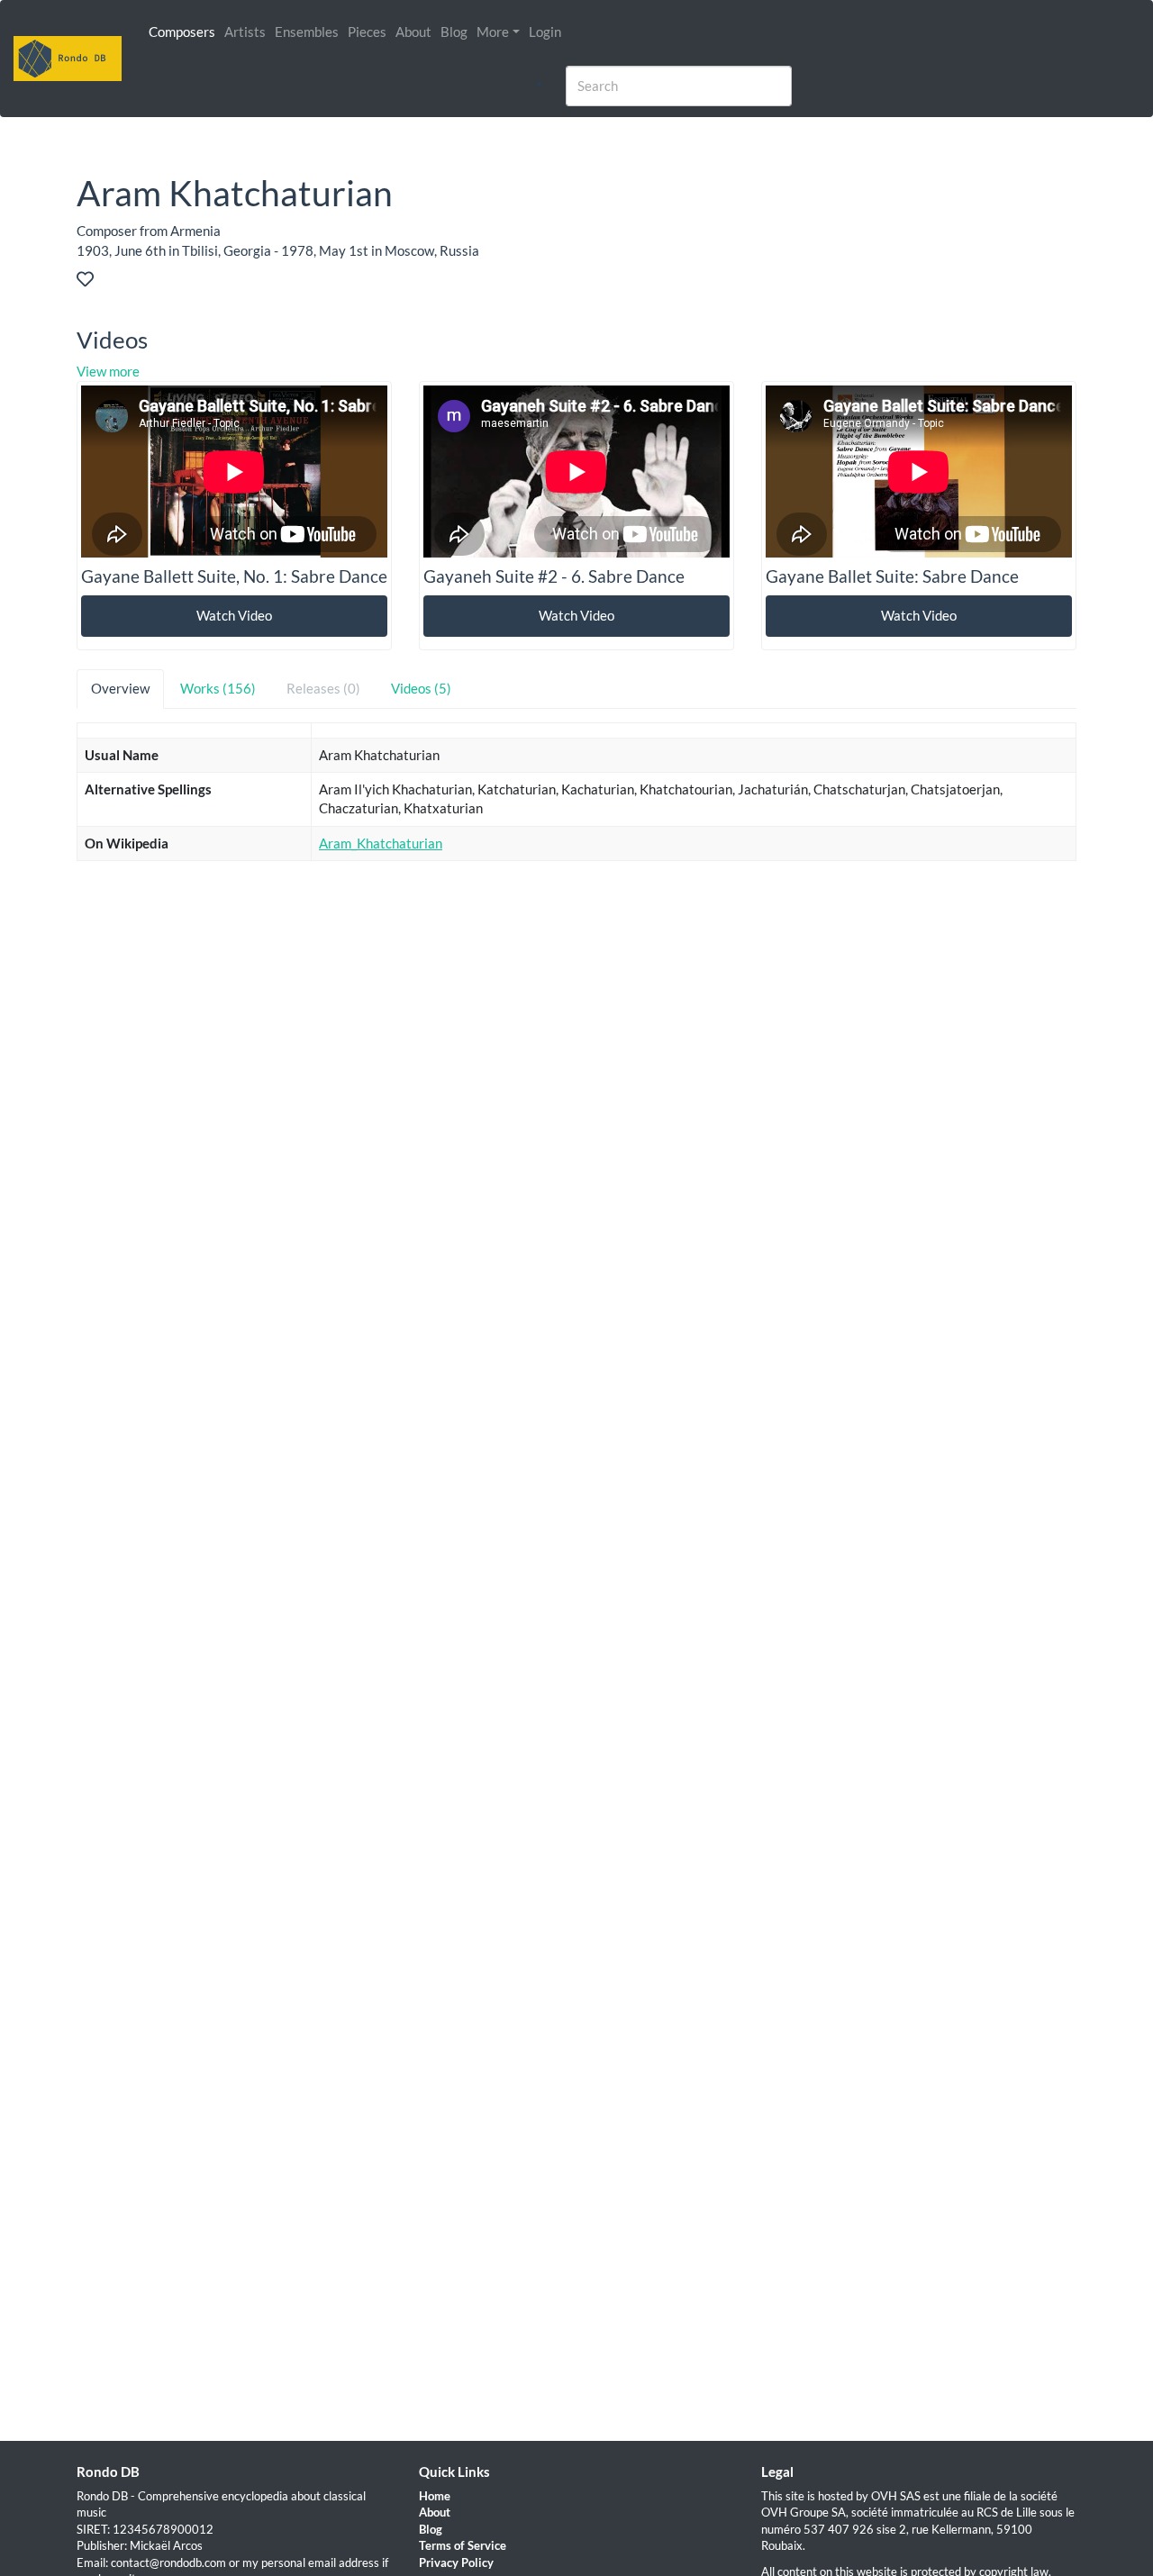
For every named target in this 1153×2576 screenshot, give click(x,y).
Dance (941, 984)
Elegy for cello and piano (156, 1191)
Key (739, 948)
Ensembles (307, 32)
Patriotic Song (127, 1018)
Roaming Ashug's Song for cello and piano (206, 1156)
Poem (101, 1121)
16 (996, 1339)
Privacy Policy (456, 2562)
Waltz (940, 1226)
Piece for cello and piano (156, 1295)
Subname (426, 948)
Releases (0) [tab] (323, 688)
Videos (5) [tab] (421, 688)
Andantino (115, 1260)
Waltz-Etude (122, 1226)
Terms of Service (463, 2545)
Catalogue (614, 948)
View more (108, 371)
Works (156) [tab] (218, 688)
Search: (864, 901)
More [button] (493, 32)
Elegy (939, 1191)
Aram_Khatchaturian (381, 843)
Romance (950, 1053)
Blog (454, 32)
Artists (245, 32)
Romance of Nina (135, 1053)
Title (99, 948)
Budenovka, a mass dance (160, 984)
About (413, 32)
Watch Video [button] (234, 615)
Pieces (367, 32)
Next (1047, 1339)
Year (844, 948)
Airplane (110, 1087)
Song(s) (944, 1018)
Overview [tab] (120, 688)
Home (435, 2496)
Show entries (153, 901)
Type (937, 948)
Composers (182, 32)
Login (545, 32)
